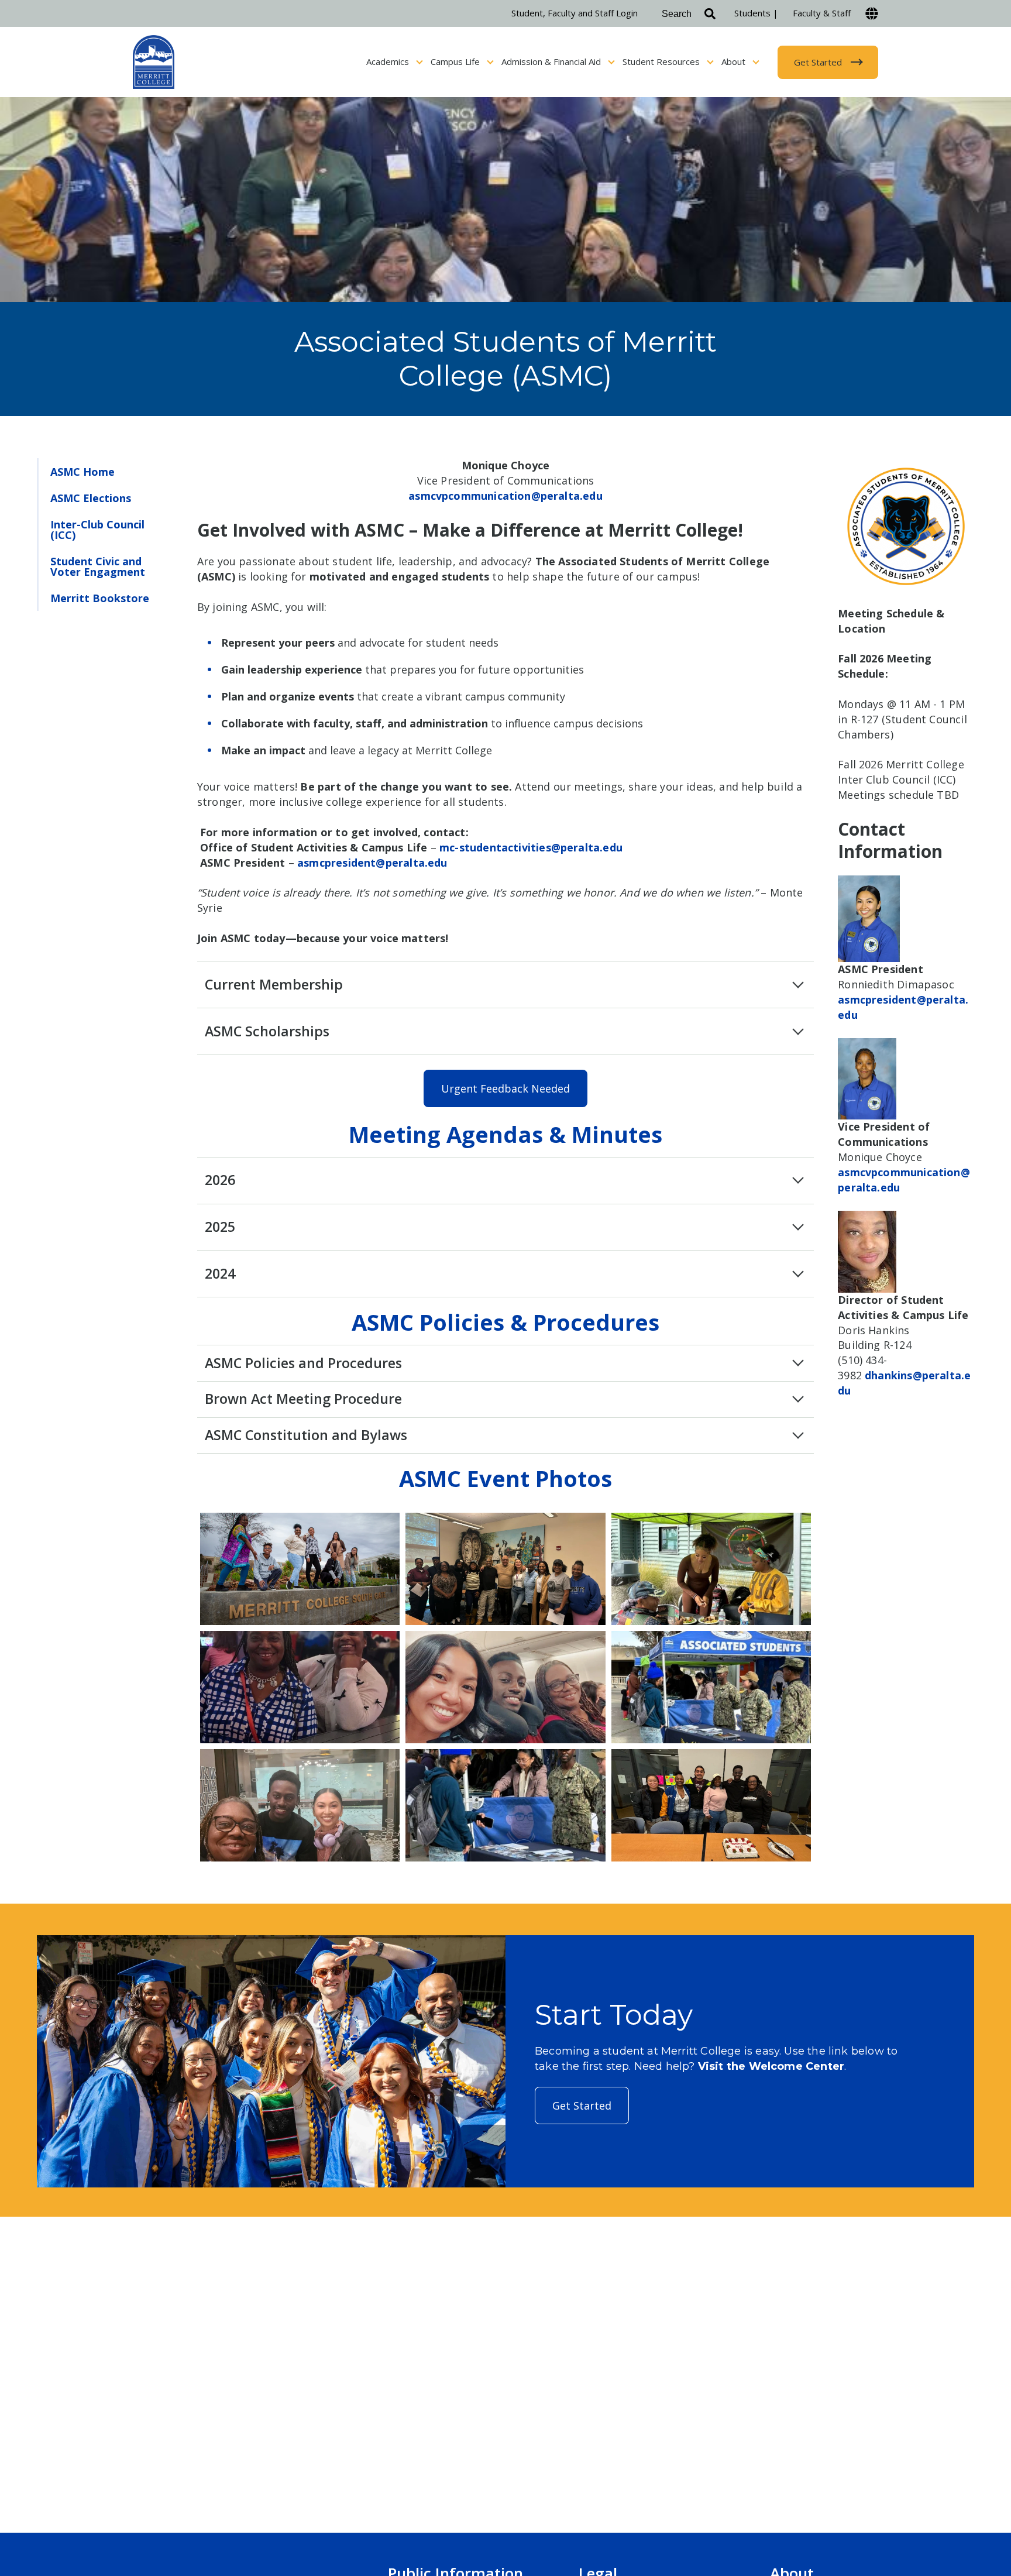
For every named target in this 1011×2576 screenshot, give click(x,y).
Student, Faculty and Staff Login (575, 13)
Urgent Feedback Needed (505, 1088)
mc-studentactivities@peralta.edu (531, 847)
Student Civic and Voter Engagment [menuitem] (98, 566)
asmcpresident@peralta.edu (372, 863)
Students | (756, 13)
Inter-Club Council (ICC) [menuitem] (97, 530)
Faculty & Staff (822, 13)
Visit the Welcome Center (771, 2066)
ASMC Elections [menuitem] (91, 498)
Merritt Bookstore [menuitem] (100, 598)
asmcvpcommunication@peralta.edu (505, 496)
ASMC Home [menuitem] (82, 472)
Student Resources (662, 61)
